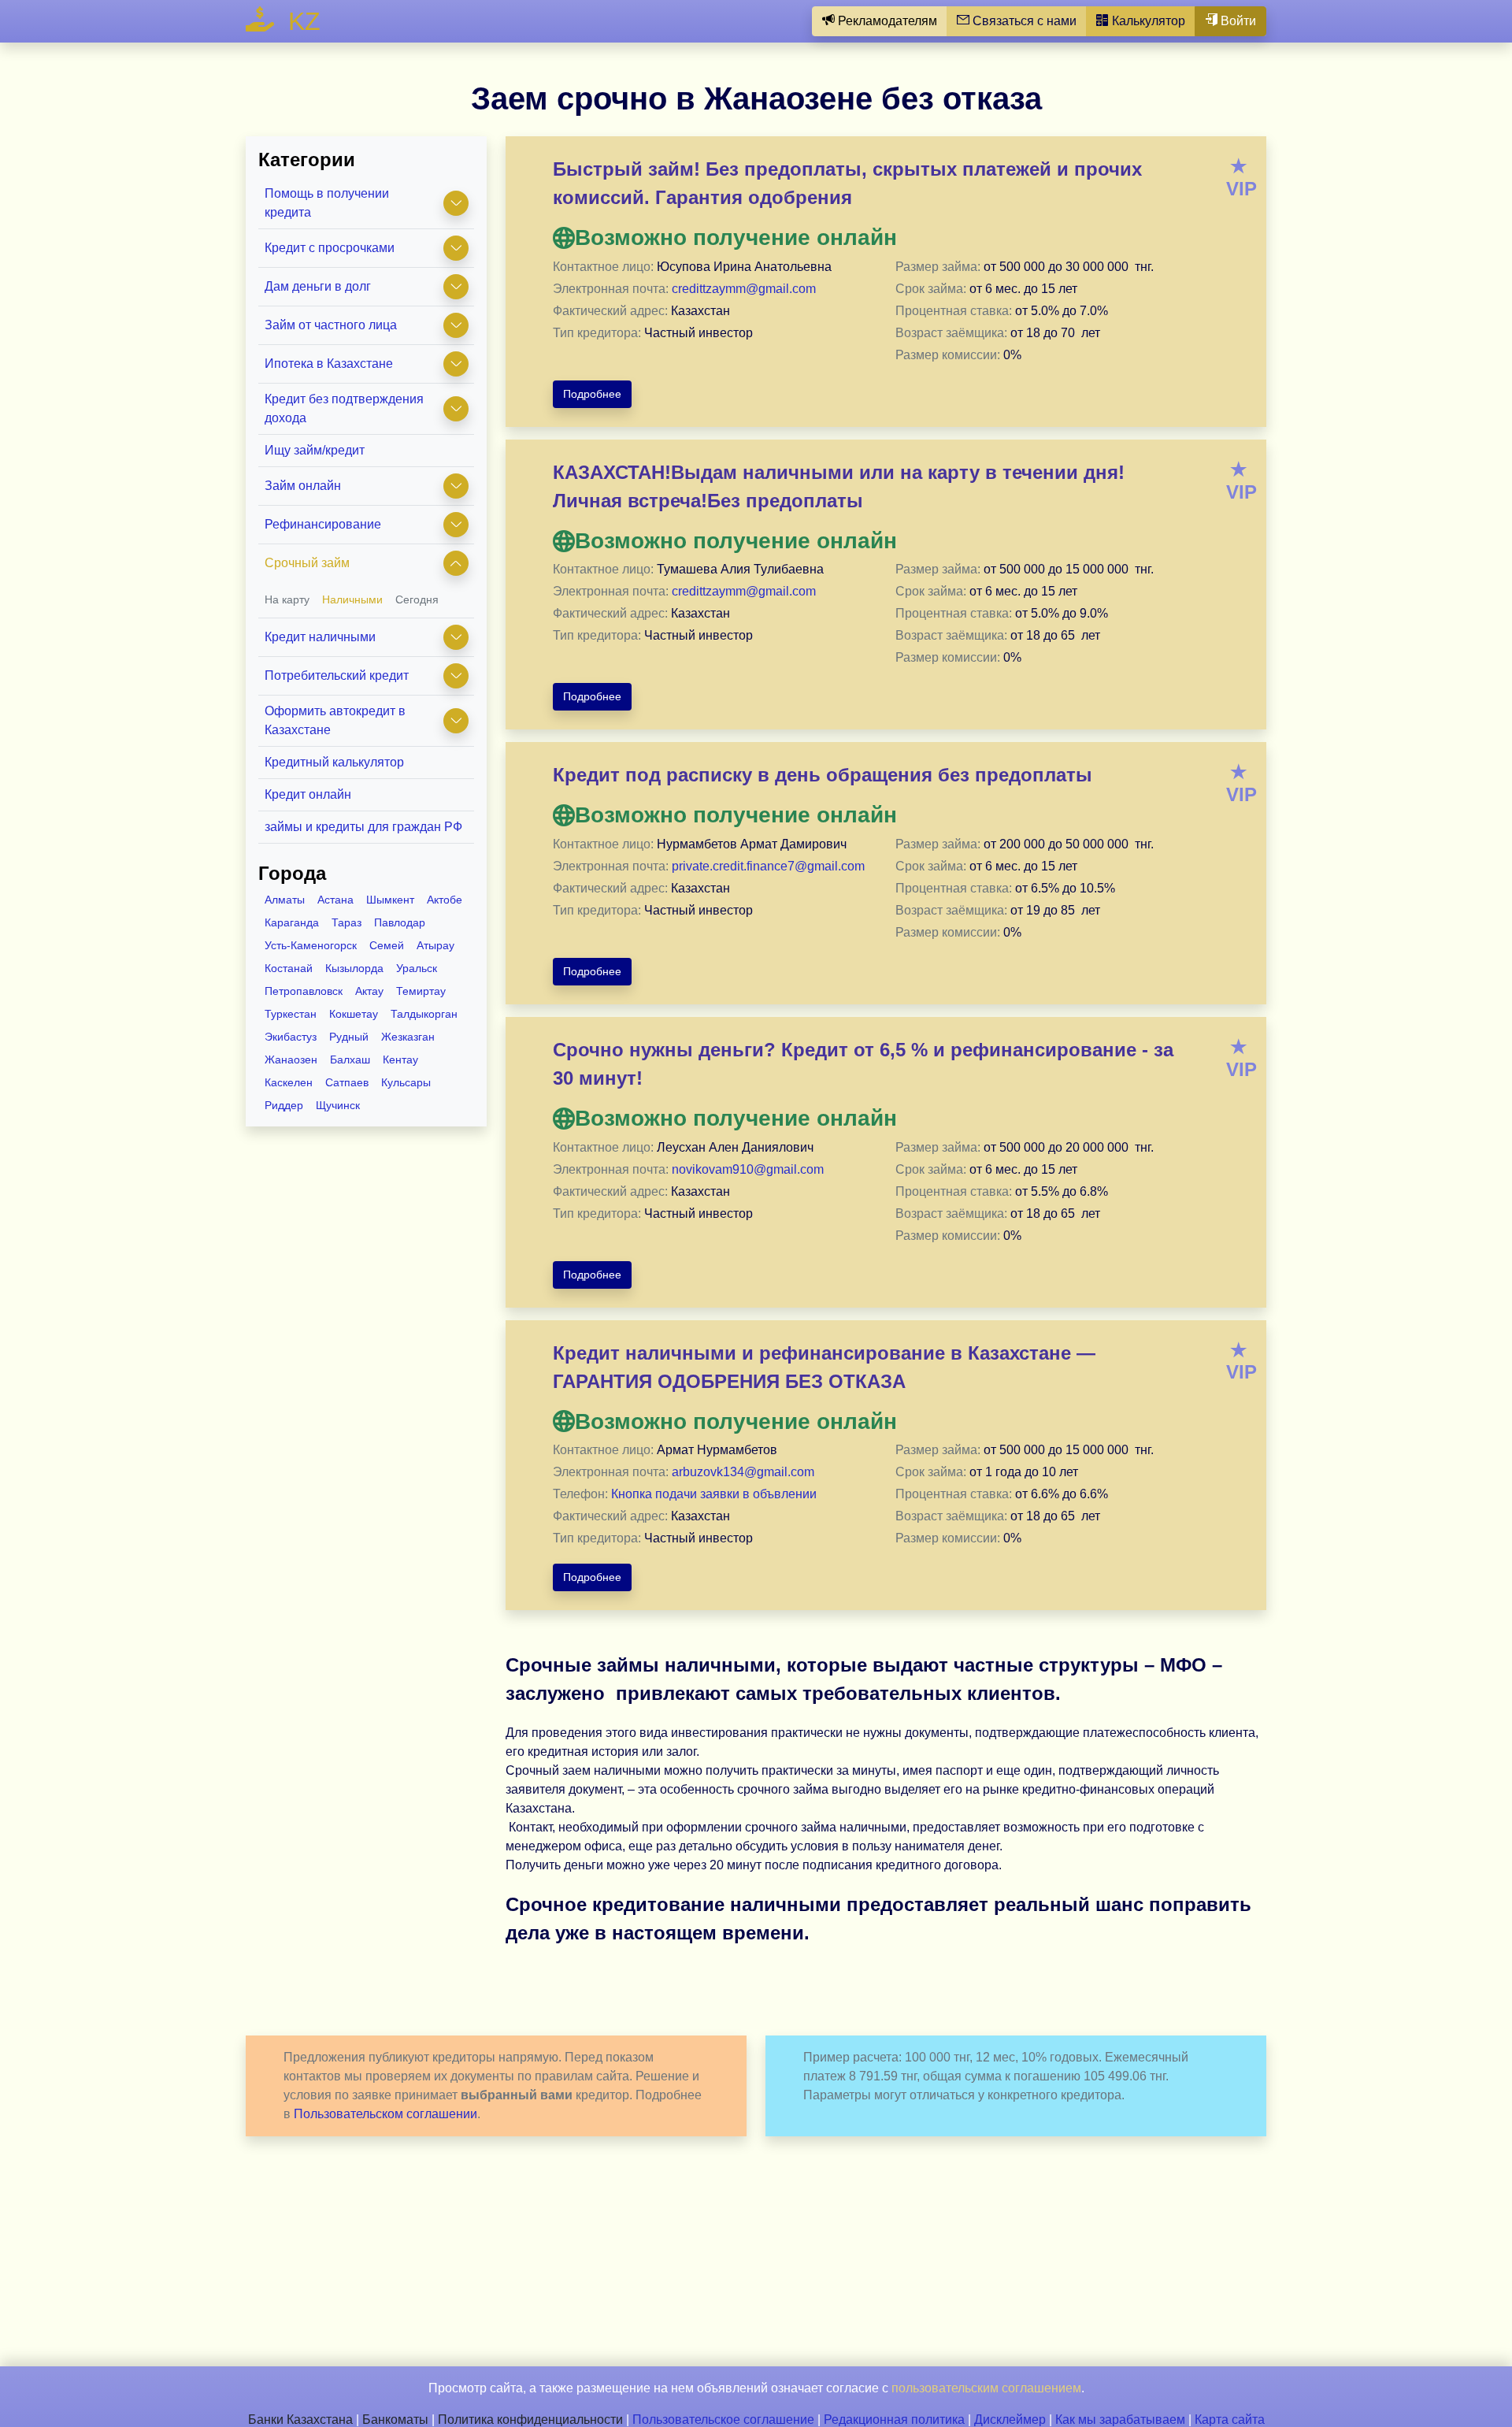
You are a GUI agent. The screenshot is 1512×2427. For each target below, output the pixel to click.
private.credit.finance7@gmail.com (768, 866)
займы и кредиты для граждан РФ (363, 827)
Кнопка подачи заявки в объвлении (714, 1494)
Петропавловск (304, 991)
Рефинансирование (323, 524)
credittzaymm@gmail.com (744, 289)
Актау (369, 991)
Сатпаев (347, 1082)
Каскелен (289, 1082)
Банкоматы (395, 2420)
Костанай (289, 968)
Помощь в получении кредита (327, 203)
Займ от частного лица (331, 325)
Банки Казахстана (300, 2420)
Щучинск (338, 1105)
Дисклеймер (1010, 2420)
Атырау (435, 945)
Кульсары (406, 1082)
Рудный (349, 1037)
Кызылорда (354, 968)
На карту (287, 599)
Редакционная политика (894, 2420)
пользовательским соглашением (986, 2388)
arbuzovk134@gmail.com (743, 1472)
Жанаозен (291, 1059)
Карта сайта (1230, 2420)
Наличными (352, 599)
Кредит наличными (320, 637)
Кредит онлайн (308, 794)
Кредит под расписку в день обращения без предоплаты (823, 775)
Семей (387, 945)
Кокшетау (354, 1014)
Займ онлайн (303, 486)
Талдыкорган (424, 1014)
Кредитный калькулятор (334, 762)
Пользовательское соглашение (723, 2420)
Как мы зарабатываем (1120, 2420)
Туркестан (291, 1014)
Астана (335, 900)
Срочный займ (307, 563)
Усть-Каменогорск (311, 945)
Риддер (284, 1105)
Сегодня (417, 599)
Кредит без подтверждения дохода (344, 408)
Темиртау (421, 991)
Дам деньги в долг (318, 286)
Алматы (285, 900)
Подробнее (592, 394)
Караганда (292, 922)
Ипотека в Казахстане (329, 364)
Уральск (417, 968)
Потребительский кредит (337, 675)
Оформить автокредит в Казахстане (335, 720)
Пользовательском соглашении (385, 2114)
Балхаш (350, 1059)
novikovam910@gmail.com (748, 1169)
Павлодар (400, 922)
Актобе (445, 900)
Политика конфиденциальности (530, 2420)
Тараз (346, 922)
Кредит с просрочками (330, 248)
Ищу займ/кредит (315, 450)
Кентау (400, 1059)
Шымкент (390, 900)
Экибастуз (291, 1037)
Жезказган (408, 1037)
